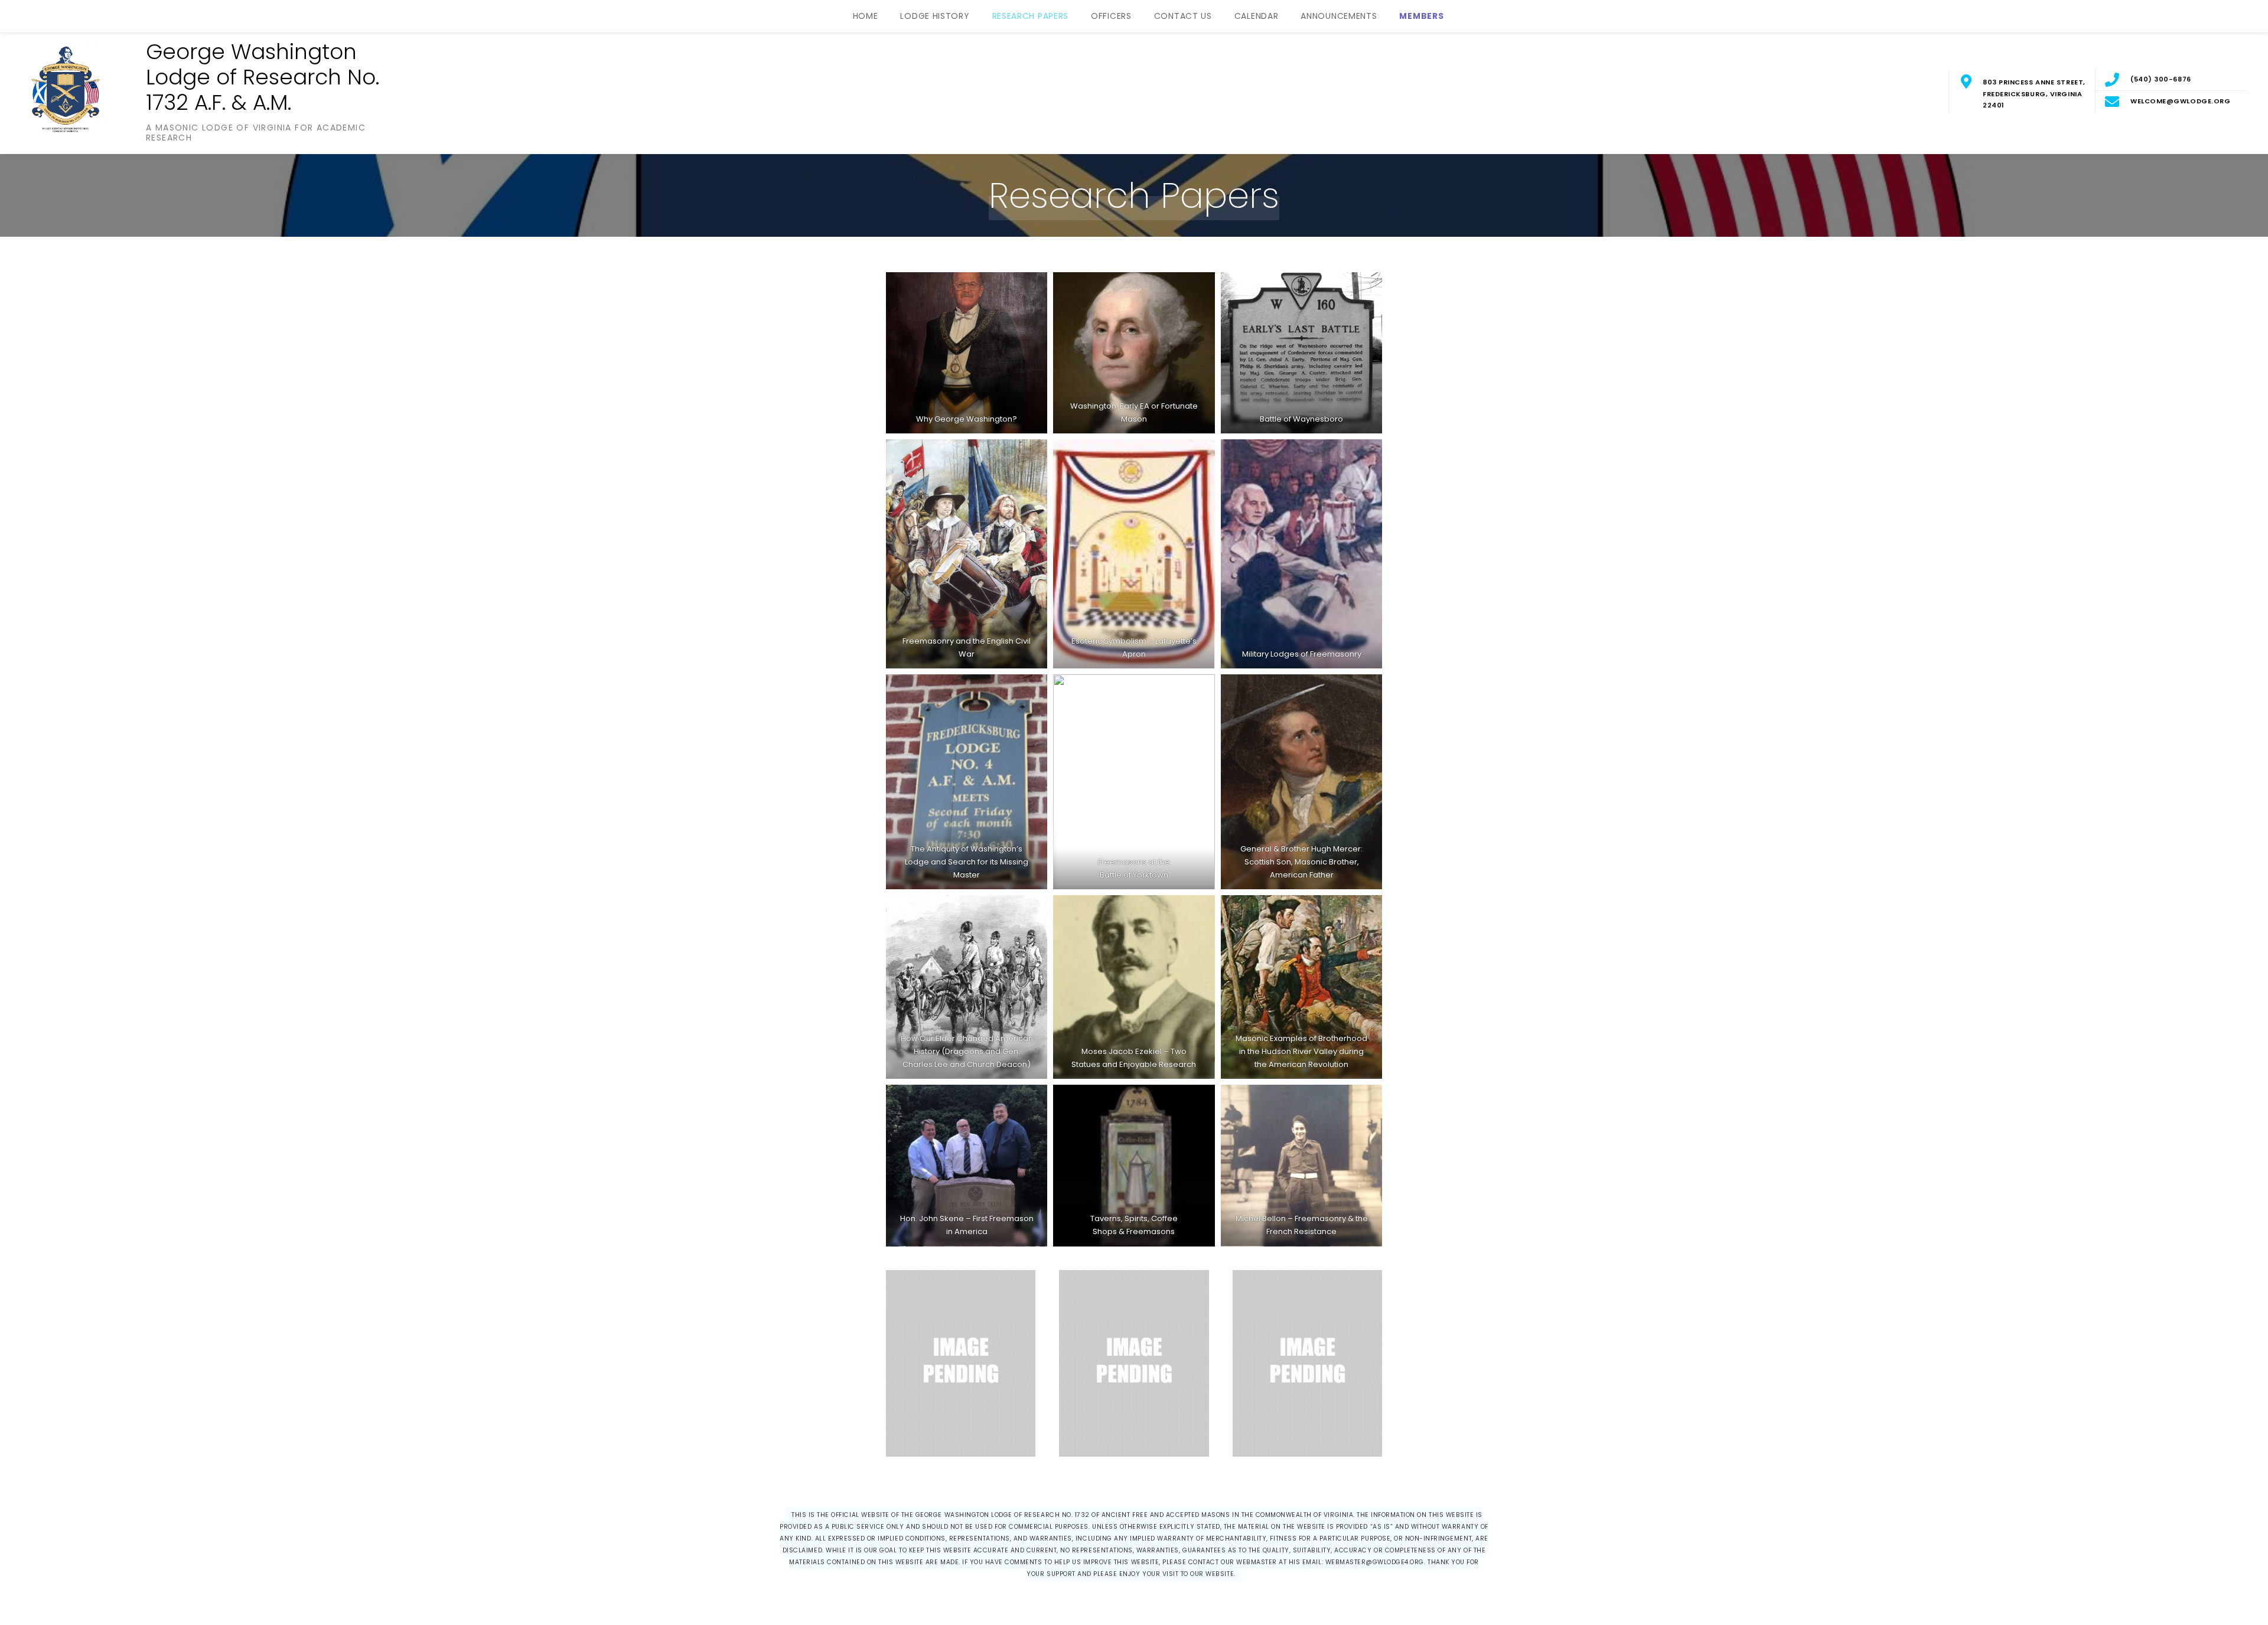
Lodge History (935, 16)
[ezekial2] (1134, 987)
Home (866, 16)
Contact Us (1183, 16)
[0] (967, 987)
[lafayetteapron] (1134, 554)
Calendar (1257, 16)
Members (1421, 16)
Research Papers (1031, 16)
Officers (1111, 16)
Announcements (1339, 16)
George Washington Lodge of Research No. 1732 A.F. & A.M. (263, 77)
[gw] (1134, 353)
